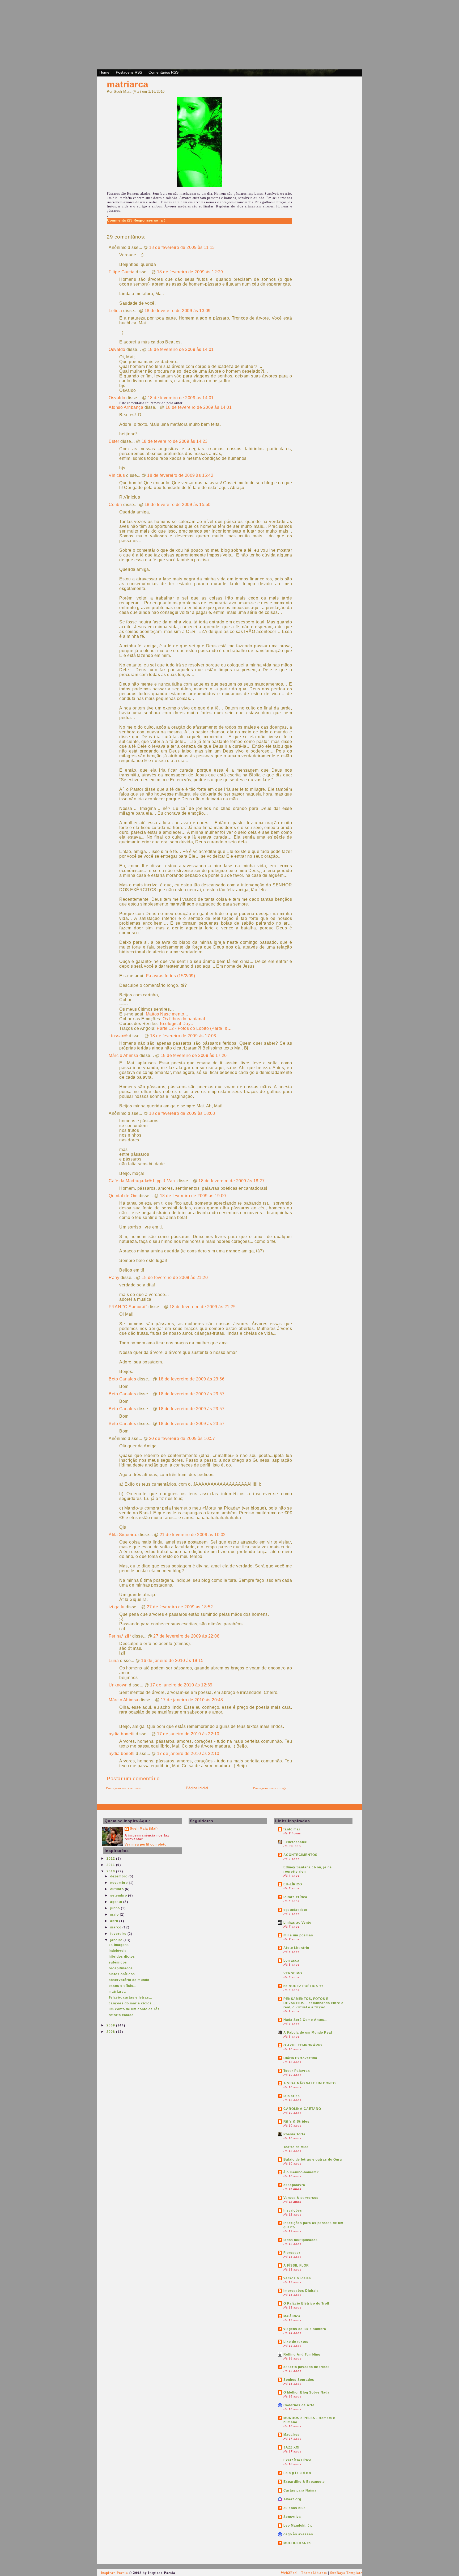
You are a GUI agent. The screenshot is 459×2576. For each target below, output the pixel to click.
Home (104, 72)
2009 (111, 2025)
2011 (111, 1865)
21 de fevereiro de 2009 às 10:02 (193, 1535)
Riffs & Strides (296, 2122)
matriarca (128, 84)
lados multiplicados (301, 2240)
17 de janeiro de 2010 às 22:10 (188, 1734)
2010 (111, 1871)
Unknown (118, 1685)
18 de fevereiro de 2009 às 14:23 (175, 441)
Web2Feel (289, 2573)
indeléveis (118, 1951)
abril (115, 1921)
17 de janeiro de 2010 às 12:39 (181, 1685)
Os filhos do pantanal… (186, 1019)
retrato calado (121, 2015)
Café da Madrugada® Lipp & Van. (142, 1181)
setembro (119, 1895)
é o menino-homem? (301, 2172)
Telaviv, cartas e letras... (130, 1997)
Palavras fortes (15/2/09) (171, 976)
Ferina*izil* (120, 1636)
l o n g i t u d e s (297, 2473)
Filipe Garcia (122, 272)
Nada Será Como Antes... (305, 2020)
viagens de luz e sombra (305, 2329)
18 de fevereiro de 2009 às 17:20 (194, 1055)
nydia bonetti (122, 1734)
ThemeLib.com (314, 2573)
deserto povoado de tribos (307, 2367)
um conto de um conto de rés (134, 2009)
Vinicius (117, 475)
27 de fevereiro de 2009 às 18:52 (180, 1607)
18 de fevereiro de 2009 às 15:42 (180, 475)
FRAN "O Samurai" (128, 1307)
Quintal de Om (123, 1196)
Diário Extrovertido (300, 2058)
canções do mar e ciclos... (132, 2003)
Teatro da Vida (296, 2147)
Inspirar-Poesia (114, 2573)
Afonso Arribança (126, 407)
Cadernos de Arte (299, 2405)
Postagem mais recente (124, 1788)
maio (115, 1915)
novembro (120, 1883)
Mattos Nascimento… (167, 1014)
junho (116, 1908)
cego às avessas (298, 2534)
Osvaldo (117, 349)
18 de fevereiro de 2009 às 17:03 (183, 1036)
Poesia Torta (294, 2134)
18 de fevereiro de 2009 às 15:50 (178, 505)
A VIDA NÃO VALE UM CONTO (310, 2083)
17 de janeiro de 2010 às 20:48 (192, 1700)
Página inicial (197, 1788)
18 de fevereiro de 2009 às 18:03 (182, 1113)
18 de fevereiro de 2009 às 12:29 (190, 272)
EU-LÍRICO (293, 1884)
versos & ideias (297, 2278)
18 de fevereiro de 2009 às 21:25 (203, 1307)
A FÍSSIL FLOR (296, 2265)
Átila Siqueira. (123, 1535)
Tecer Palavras (297, 2071)
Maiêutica (292, 2316)
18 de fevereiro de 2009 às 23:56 (191, 1379)
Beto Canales (122, 1379)
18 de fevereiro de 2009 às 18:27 (231, 1181)
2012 (111, 1859)
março (116, 1927)
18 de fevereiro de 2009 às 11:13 (182, 247)
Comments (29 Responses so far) (136, 220)
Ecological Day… (177, 1024)
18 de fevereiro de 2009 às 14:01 (181, 349)
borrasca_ (292, 1961)
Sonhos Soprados (299, 2380)
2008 (111, 2032)
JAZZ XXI (291, 2447)
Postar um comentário (133, 1778)
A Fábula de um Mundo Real (308, 2033)
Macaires (292, 2435)
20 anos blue (295, 2508)
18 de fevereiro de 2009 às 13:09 (178, 311)
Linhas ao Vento (297, 1923)
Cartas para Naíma (300, 2490)
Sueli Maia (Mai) (144, 1829)
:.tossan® (118, 1036)
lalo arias (292, 2096)
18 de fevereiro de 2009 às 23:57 (191, 1394)
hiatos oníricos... (123, 1974)
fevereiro (119, 1934)
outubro (118, 1889)
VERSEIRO (293, 1973)
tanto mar (292, 1829)
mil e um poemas (298, 1935)
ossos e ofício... (123, 1986)
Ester (114, 441)
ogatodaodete (295, 1910)
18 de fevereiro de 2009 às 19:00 (193, 1196)
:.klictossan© (295, 1842)
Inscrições (293, 2211)
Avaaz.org (292, 2499)
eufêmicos (118, 1962)
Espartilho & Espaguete (304, 2482)
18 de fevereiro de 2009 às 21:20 (175, 1278)
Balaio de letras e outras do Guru (313, 2160)
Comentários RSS (163, 72)
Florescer (292, 2253)
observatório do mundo (129, 1980)
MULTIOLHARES (297, 2543)
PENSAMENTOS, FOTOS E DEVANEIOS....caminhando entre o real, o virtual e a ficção (313, 2003)
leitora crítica (295, 1897)
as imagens (119, 1945)
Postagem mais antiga (270, 1788)
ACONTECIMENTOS (300, 1855)
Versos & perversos (301, 2198)
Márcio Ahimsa (124, 1055)
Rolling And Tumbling (302, 2354)
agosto (117, 1902)
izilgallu (117, 1607)
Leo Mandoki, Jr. (298, 2526)
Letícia (115, 311)
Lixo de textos (296, 2342)
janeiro (117, 1940)
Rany (114, 1278)
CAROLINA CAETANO (302, 2109)
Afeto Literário (296, 1948)
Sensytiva (292, 2517)
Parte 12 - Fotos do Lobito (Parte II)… (194, 1028)
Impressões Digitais (301, 2291)
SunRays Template (346, 2573)
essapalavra (294, 2185)
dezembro (119, 1876)
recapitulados (121, 1968)
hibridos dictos (122, 1957)
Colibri (115, 505)
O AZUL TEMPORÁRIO (303, 2045)
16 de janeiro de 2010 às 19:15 (172, 1661)
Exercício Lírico (297, 2460)
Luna (114, 1661)
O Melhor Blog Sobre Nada (307, 2392)
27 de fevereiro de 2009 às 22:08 (186, 1636)
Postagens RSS (129, 72)
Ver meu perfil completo (146, 1844)
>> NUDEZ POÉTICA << (303, 1986)
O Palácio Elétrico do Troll (306, 2303)
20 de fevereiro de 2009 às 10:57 (182, 1438)
